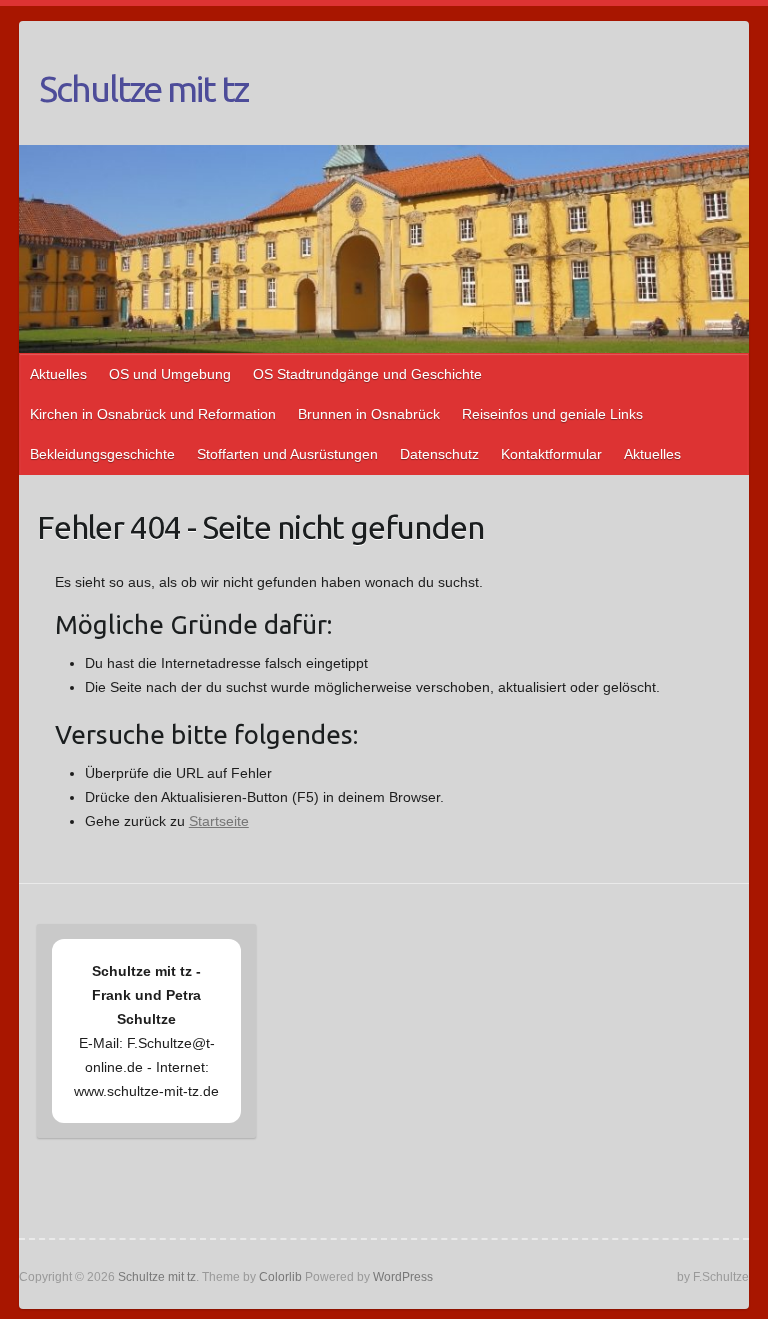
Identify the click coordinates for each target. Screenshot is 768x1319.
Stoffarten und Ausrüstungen (287, 454)
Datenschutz (439, 454)
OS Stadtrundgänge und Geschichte (367, 374)
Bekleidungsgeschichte (102, 454)
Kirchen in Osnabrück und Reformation (153, 414)
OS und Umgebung (170, 374)
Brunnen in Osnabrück (369, 414)
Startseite (219, 821)
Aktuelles (58, 374)
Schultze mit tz (143, 88)
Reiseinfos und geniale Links (552, 414)
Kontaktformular (551, 454)
